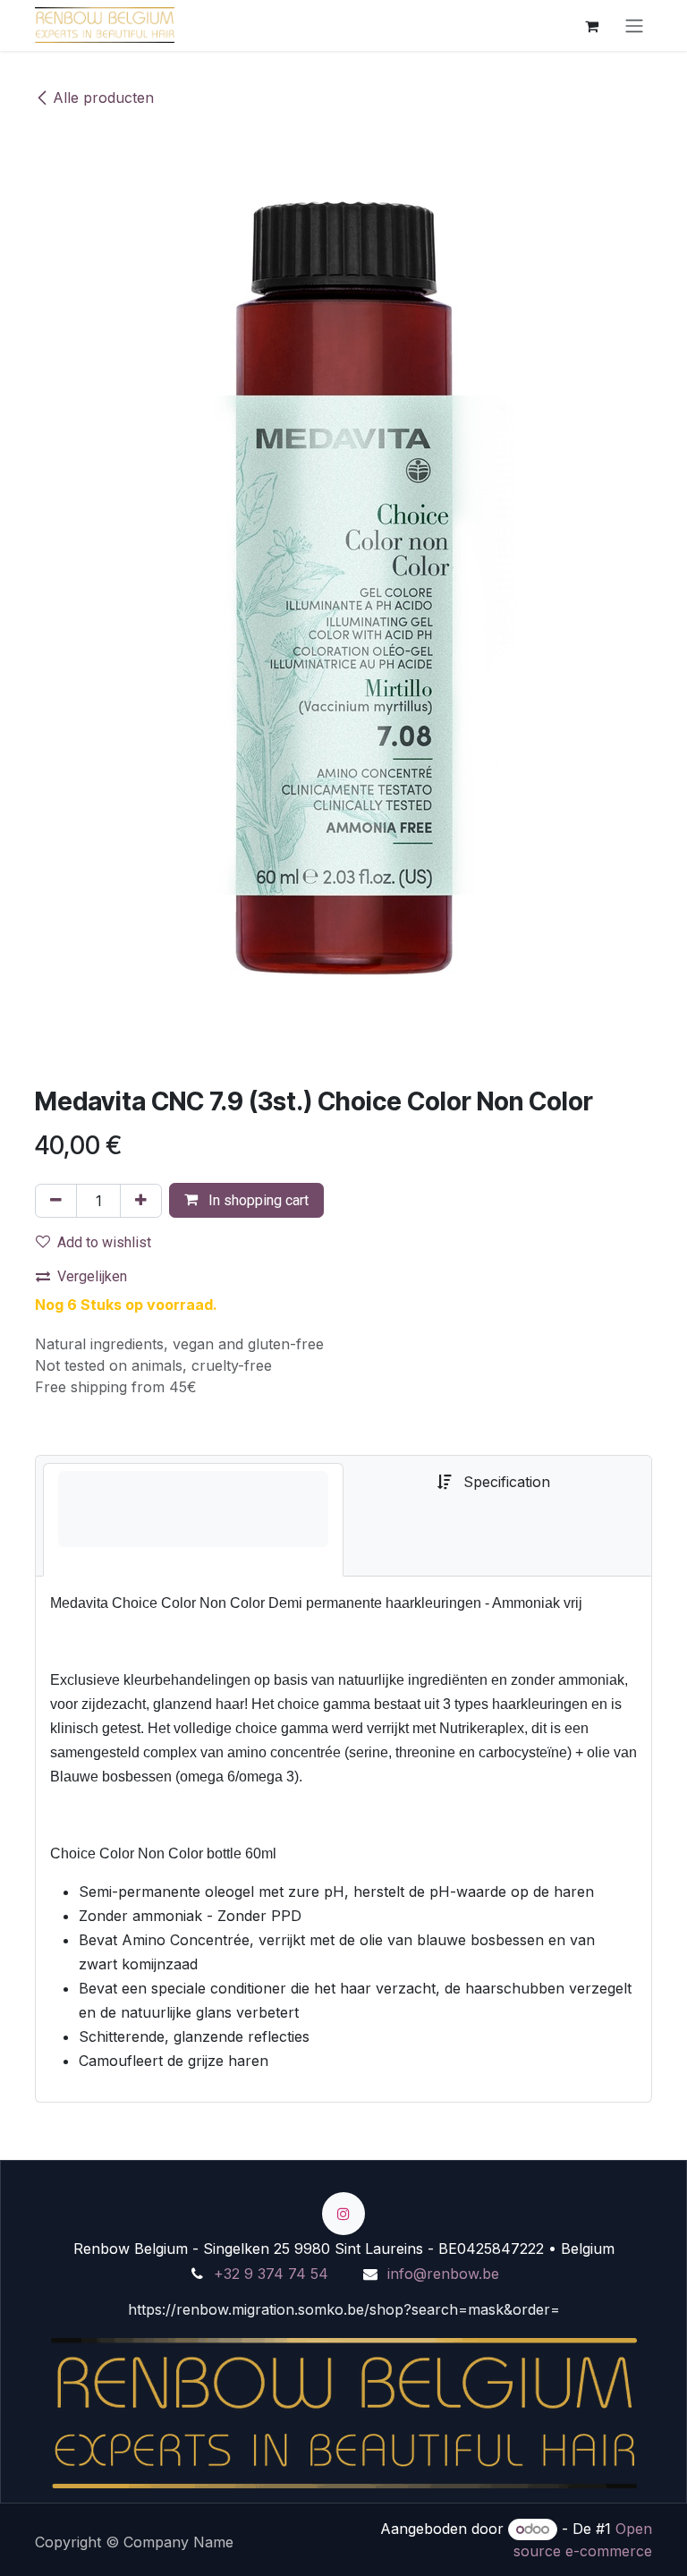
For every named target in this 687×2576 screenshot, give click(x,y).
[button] (246, 1200)
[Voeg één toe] (141, 1201)
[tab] (193, 1520)
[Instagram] (343, 2214)
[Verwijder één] (56, 1201)
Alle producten (103, 98)
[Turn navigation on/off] (634, 26)
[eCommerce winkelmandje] (591, 25)
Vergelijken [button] (92, 1276)
